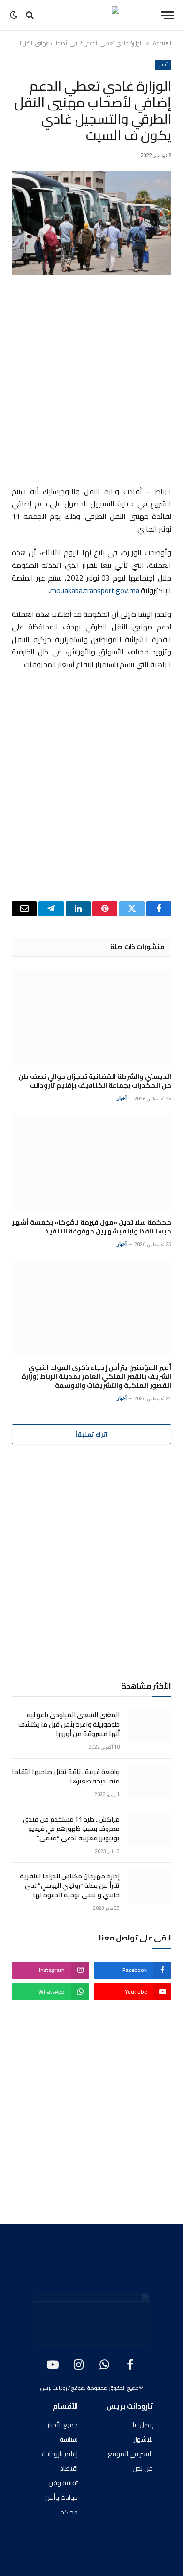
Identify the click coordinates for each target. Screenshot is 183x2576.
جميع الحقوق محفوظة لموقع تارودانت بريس (90, 2388)
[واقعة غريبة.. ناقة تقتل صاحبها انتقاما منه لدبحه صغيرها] (150, 1782)
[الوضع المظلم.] (15, 15)
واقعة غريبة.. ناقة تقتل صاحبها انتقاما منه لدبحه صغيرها (66, 1776)
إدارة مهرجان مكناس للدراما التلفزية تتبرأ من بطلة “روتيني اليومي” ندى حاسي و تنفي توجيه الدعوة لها (70, 1885)
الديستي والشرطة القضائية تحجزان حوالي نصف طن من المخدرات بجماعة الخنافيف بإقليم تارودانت (95, 1081)
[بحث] (30, 15)
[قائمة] (168, 15)
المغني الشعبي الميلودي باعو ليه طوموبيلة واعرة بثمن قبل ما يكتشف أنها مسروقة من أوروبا (69, 1724)
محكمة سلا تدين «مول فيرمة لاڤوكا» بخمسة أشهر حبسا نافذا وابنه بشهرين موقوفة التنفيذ (92, 1227)
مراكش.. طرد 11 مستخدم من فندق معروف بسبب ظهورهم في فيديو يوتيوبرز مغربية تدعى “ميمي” (71, 1829)
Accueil (162, 43)
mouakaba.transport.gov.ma (95, 591)
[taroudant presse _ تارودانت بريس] (91, 15)
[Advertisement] (91, 382)
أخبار (163, 65)
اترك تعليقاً (91, 1434)
